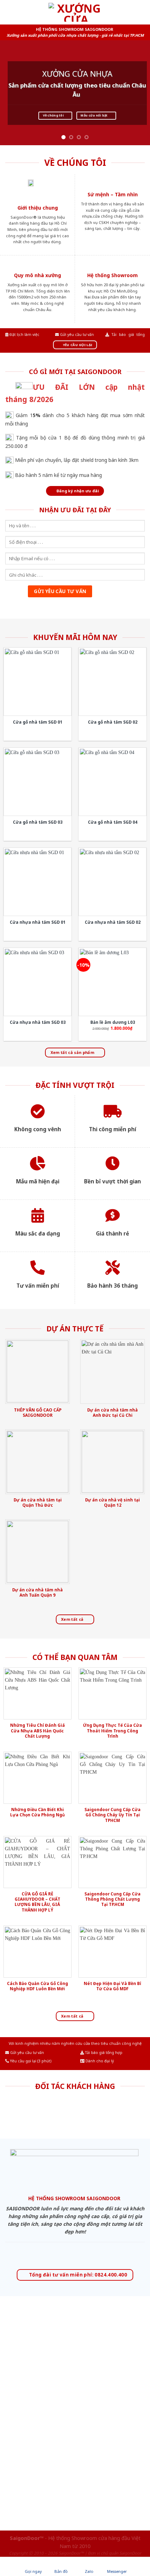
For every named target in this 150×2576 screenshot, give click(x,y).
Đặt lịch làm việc (24, 335)
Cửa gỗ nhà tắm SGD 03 (38, 822)
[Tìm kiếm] (142, 12)
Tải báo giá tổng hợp (103, 2053)
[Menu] (9, 12)
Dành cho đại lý (99, 2061)
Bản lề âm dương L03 (113, 1022)
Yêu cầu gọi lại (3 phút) (30, 2061)
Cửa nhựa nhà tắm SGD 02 (113, 922)
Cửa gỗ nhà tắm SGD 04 (113, 822)
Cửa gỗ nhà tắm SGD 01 (38, 722)
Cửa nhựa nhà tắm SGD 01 (38, 922)
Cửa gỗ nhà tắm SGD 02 (113, 722)
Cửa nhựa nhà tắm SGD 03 (38, 1022)
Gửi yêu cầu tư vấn (76, 335)
